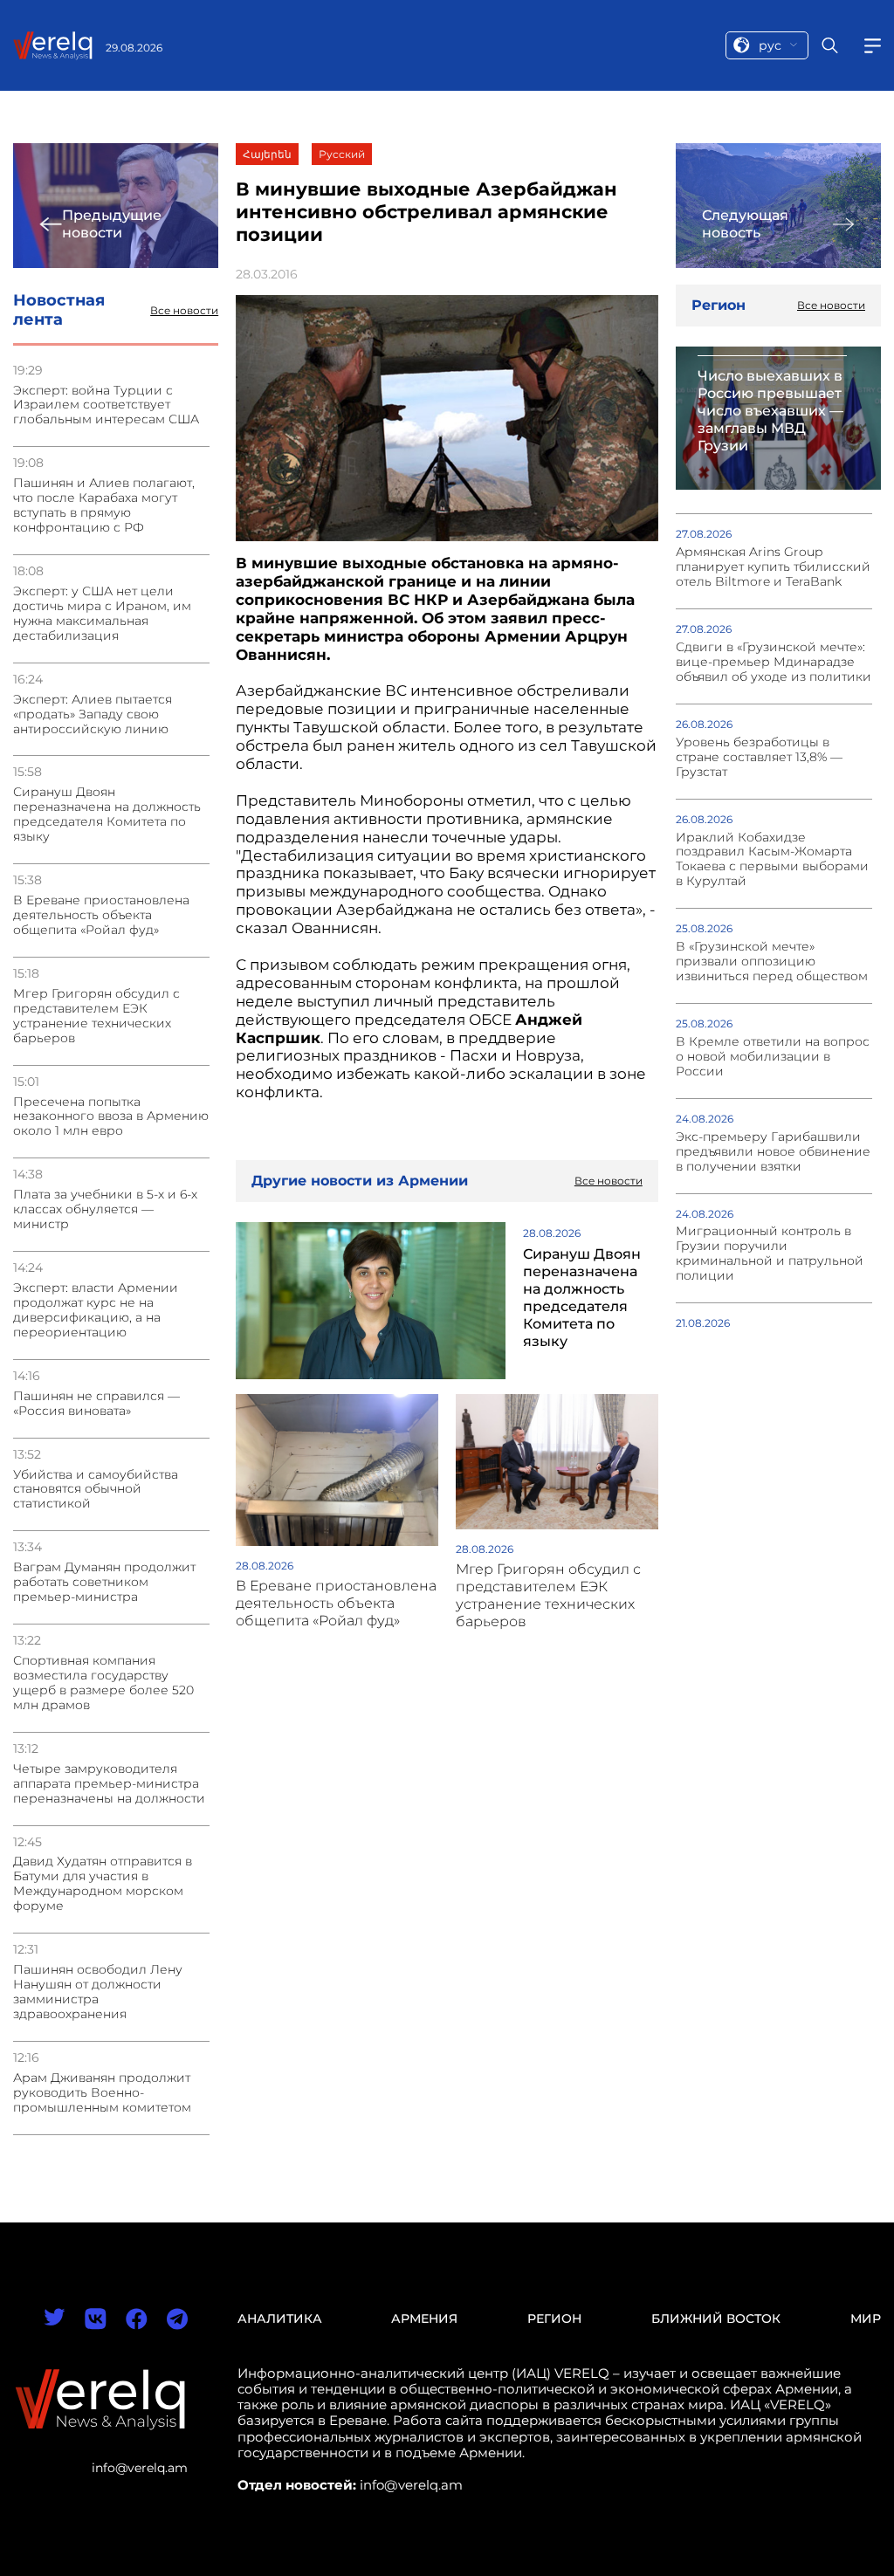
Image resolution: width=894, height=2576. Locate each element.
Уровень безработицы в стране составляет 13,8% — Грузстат (759, 757)
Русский (342, 154)
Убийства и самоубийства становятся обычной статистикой (96, 1490)
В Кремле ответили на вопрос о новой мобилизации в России (773, 1057)
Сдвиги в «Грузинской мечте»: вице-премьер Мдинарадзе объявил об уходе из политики (774, 662)
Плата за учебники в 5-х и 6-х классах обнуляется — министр (105, 1209)
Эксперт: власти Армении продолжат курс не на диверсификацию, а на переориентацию (96, 1310)
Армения (424, 2318)
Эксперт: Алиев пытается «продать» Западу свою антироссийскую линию (93, 714)
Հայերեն (267, 154)
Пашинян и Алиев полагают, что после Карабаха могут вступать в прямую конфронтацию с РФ (104, 505)
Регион (554, 2318)
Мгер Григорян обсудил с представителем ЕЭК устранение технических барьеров (96, 1016)
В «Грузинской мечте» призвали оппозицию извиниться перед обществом (772, 962)
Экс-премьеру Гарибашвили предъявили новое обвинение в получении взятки (773, 1152)
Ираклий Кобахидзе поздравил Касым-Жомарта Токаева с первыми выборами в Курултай (772, 860)
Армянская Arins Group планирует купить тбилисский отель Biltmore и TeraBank (773, 567)
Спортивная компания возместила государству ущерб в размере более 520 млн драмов (103, 1683)
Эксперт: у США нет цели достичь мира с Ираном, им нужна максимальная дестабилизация (102, 614)
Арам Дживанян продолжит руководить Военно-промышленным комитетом (102, 2093)
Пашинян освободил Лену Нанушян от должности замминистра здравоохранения (98, 1992)
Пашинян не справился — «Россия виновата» (96, 1404)
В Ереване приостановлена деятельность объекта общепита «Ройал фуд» (101, 915)
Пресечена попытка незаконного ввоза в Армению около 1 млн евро (111, 1117)
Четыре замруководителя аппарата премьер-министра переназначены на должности (109, 1784)
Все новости (184, 311)
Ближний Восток (716, 2318)
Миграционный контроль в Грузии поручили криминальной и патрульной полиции (770, 1254)
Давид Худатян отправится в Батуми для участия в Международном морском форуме (103, 1884)
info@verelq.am (140, 2468)
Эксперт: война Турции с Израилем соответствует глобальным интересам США (106, 405)
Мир (866, 2318)
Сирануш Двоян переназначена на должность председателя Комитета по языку (107, 814)
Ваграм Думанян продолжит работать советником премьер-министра (104, 1582)
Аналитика (280, 2318)
